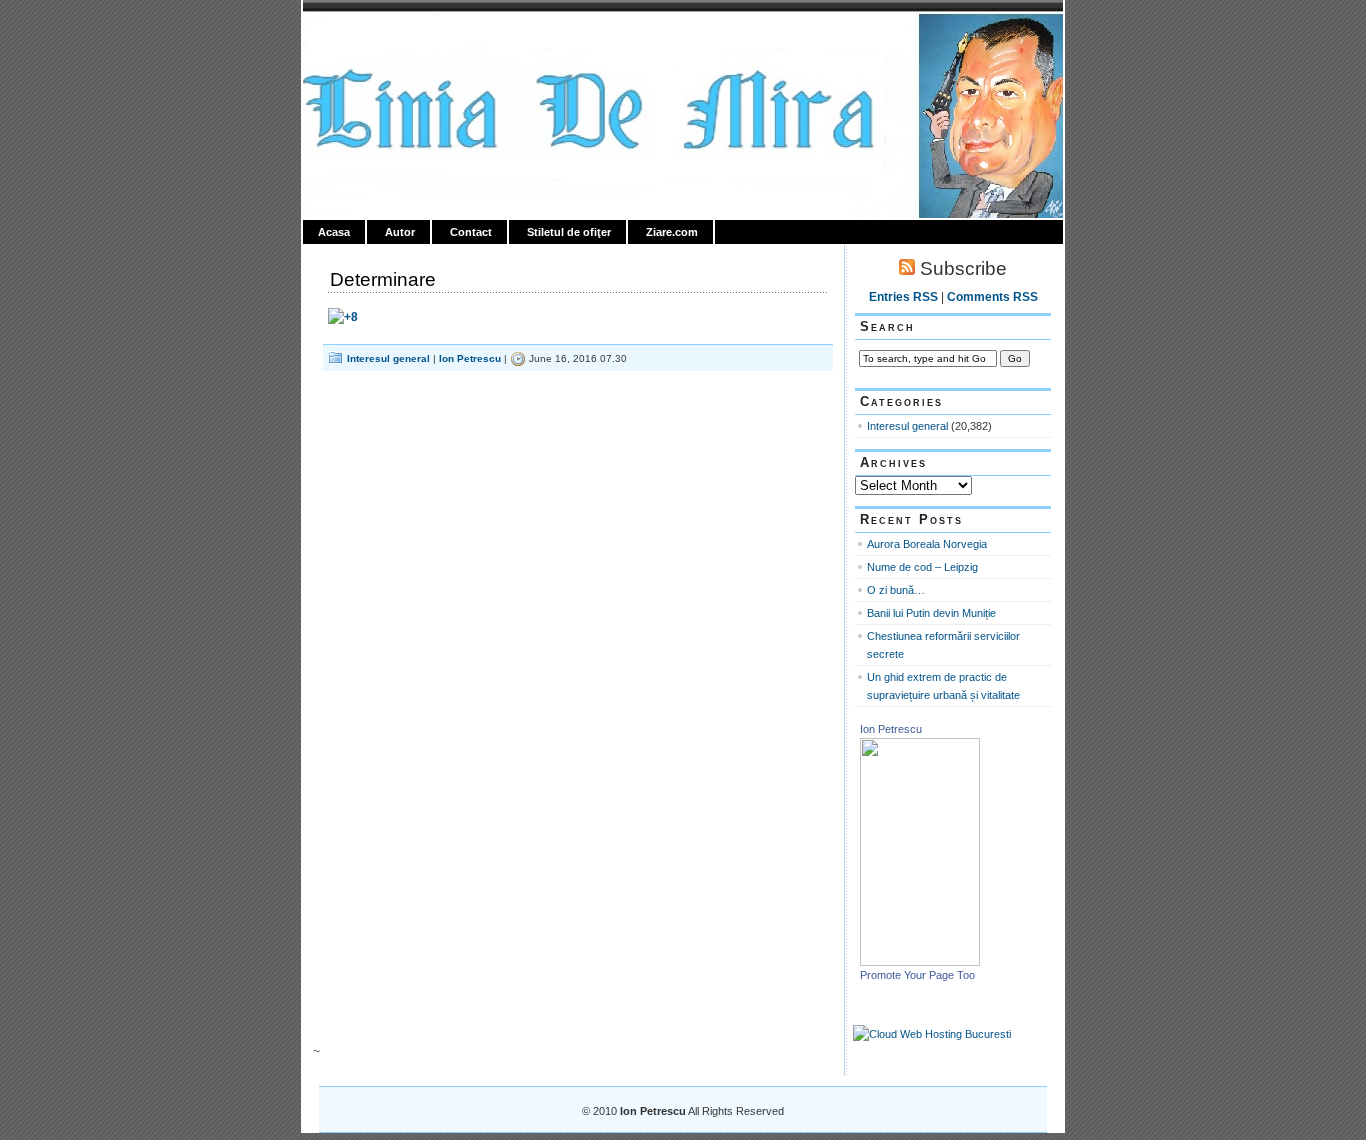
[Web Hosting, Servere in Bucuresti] (932, 1034)
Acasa (334, 232)
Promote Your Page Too (917, 975)
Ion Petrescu (389, 37)
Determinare (383, 279)
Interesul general (388, 358)
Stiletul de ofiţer (569, 232)
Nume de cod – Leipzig (922, 567)
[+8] (343, 317)
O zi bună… (896, 590)
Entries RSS (903, 297)
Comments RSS (992, 297)
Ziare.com (672, 232)
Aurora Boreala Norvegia (927, 544)
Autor (400, 232)
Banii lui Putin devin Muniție (931, 613)
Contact (471, 232)
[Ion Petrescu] (920, 962)
